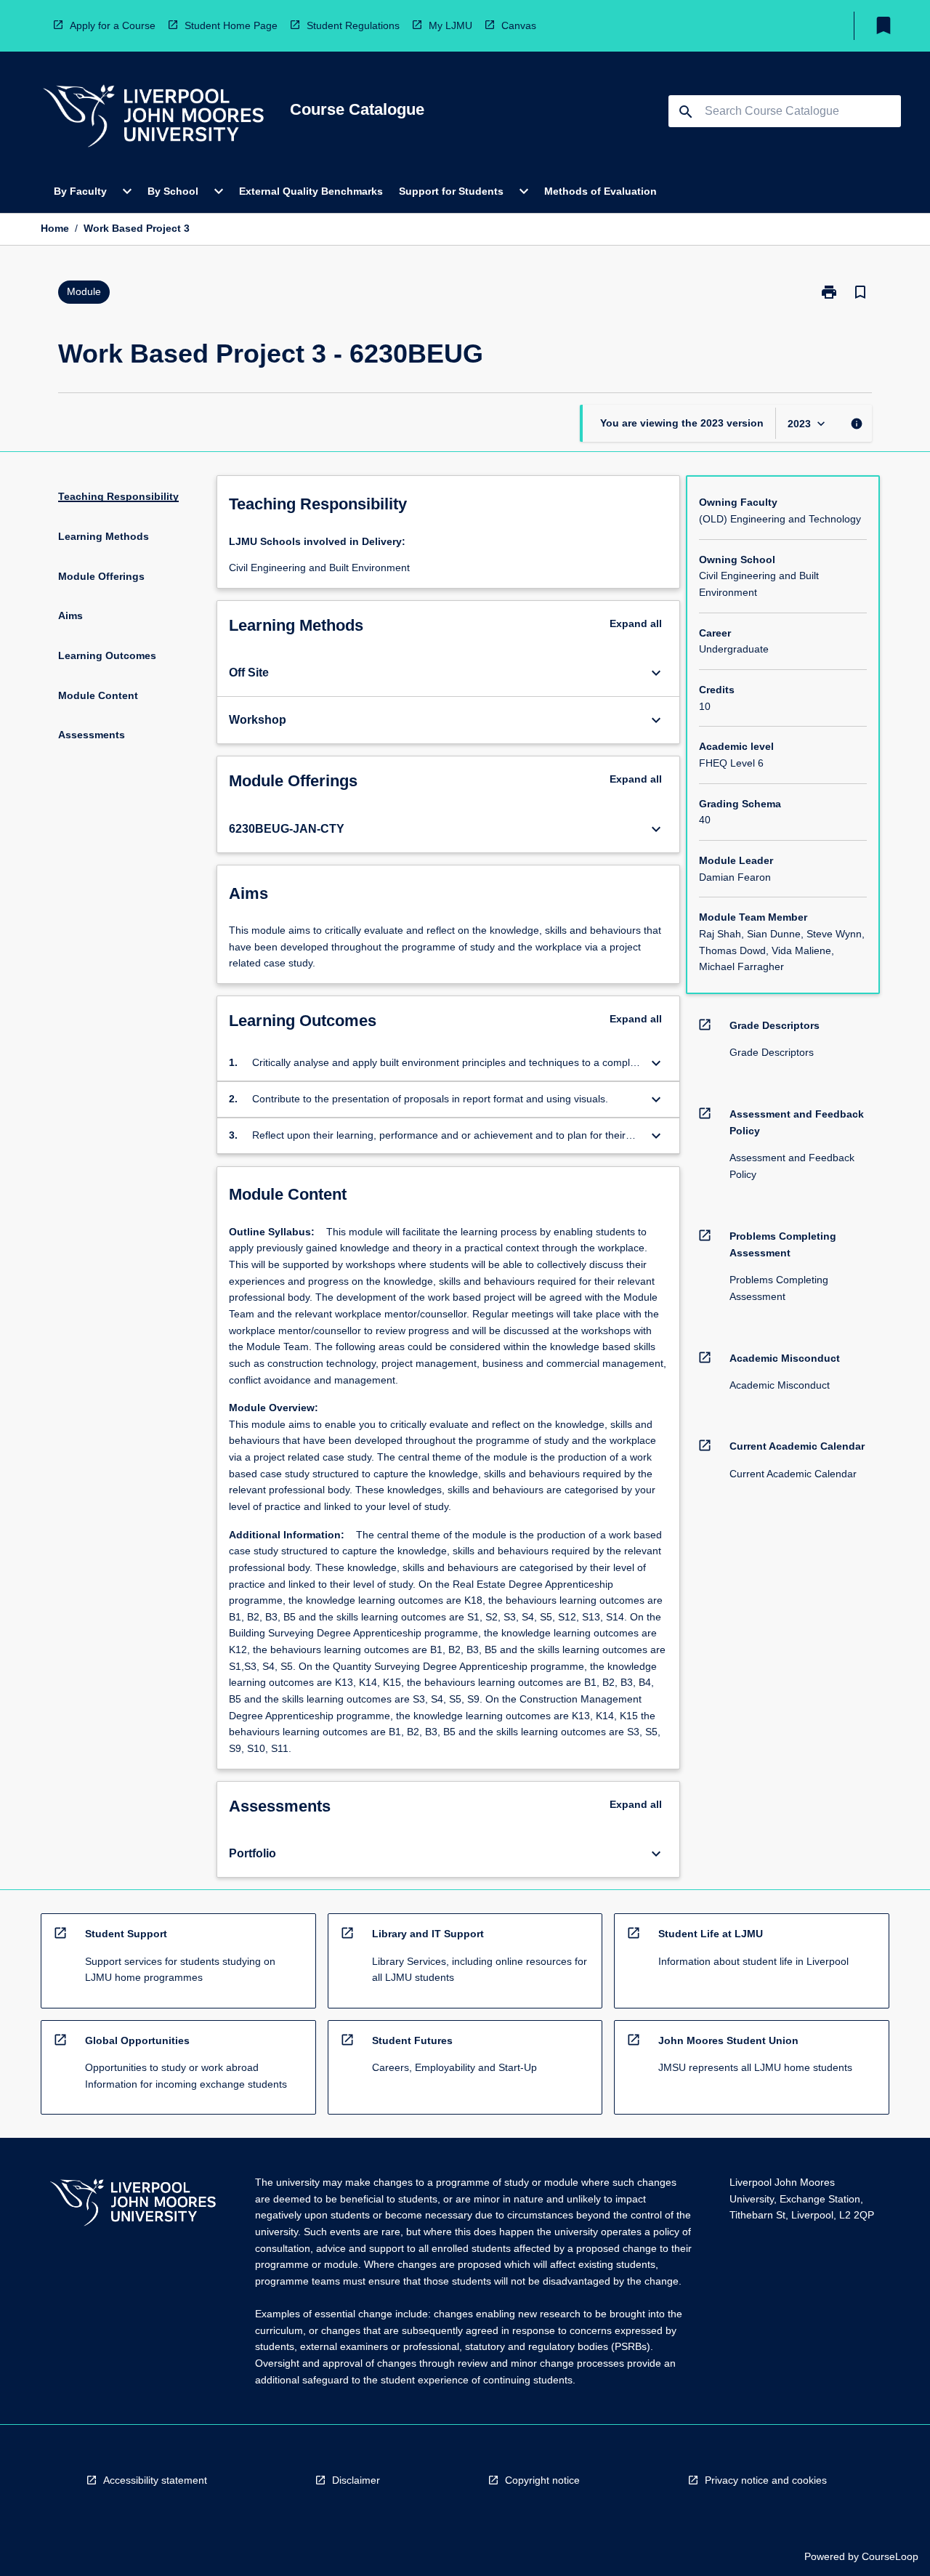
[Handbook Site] (133, 2204)
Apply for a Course (113, 25)
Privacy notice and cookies (766, 2480)
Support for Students (451, 191)
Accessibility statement (155, 2480)
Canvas (519, 25)
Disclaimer (356, 2480)
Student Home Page (231, 25)
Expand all (636, 623)
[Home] (153, 118)
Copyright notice (542, 2480)
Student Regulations (353, 25)
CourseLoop (890, 2556)
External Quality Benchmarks (311, 191)
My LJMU (450, 25)
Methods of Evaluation (601, 191)
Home (55, 228)
